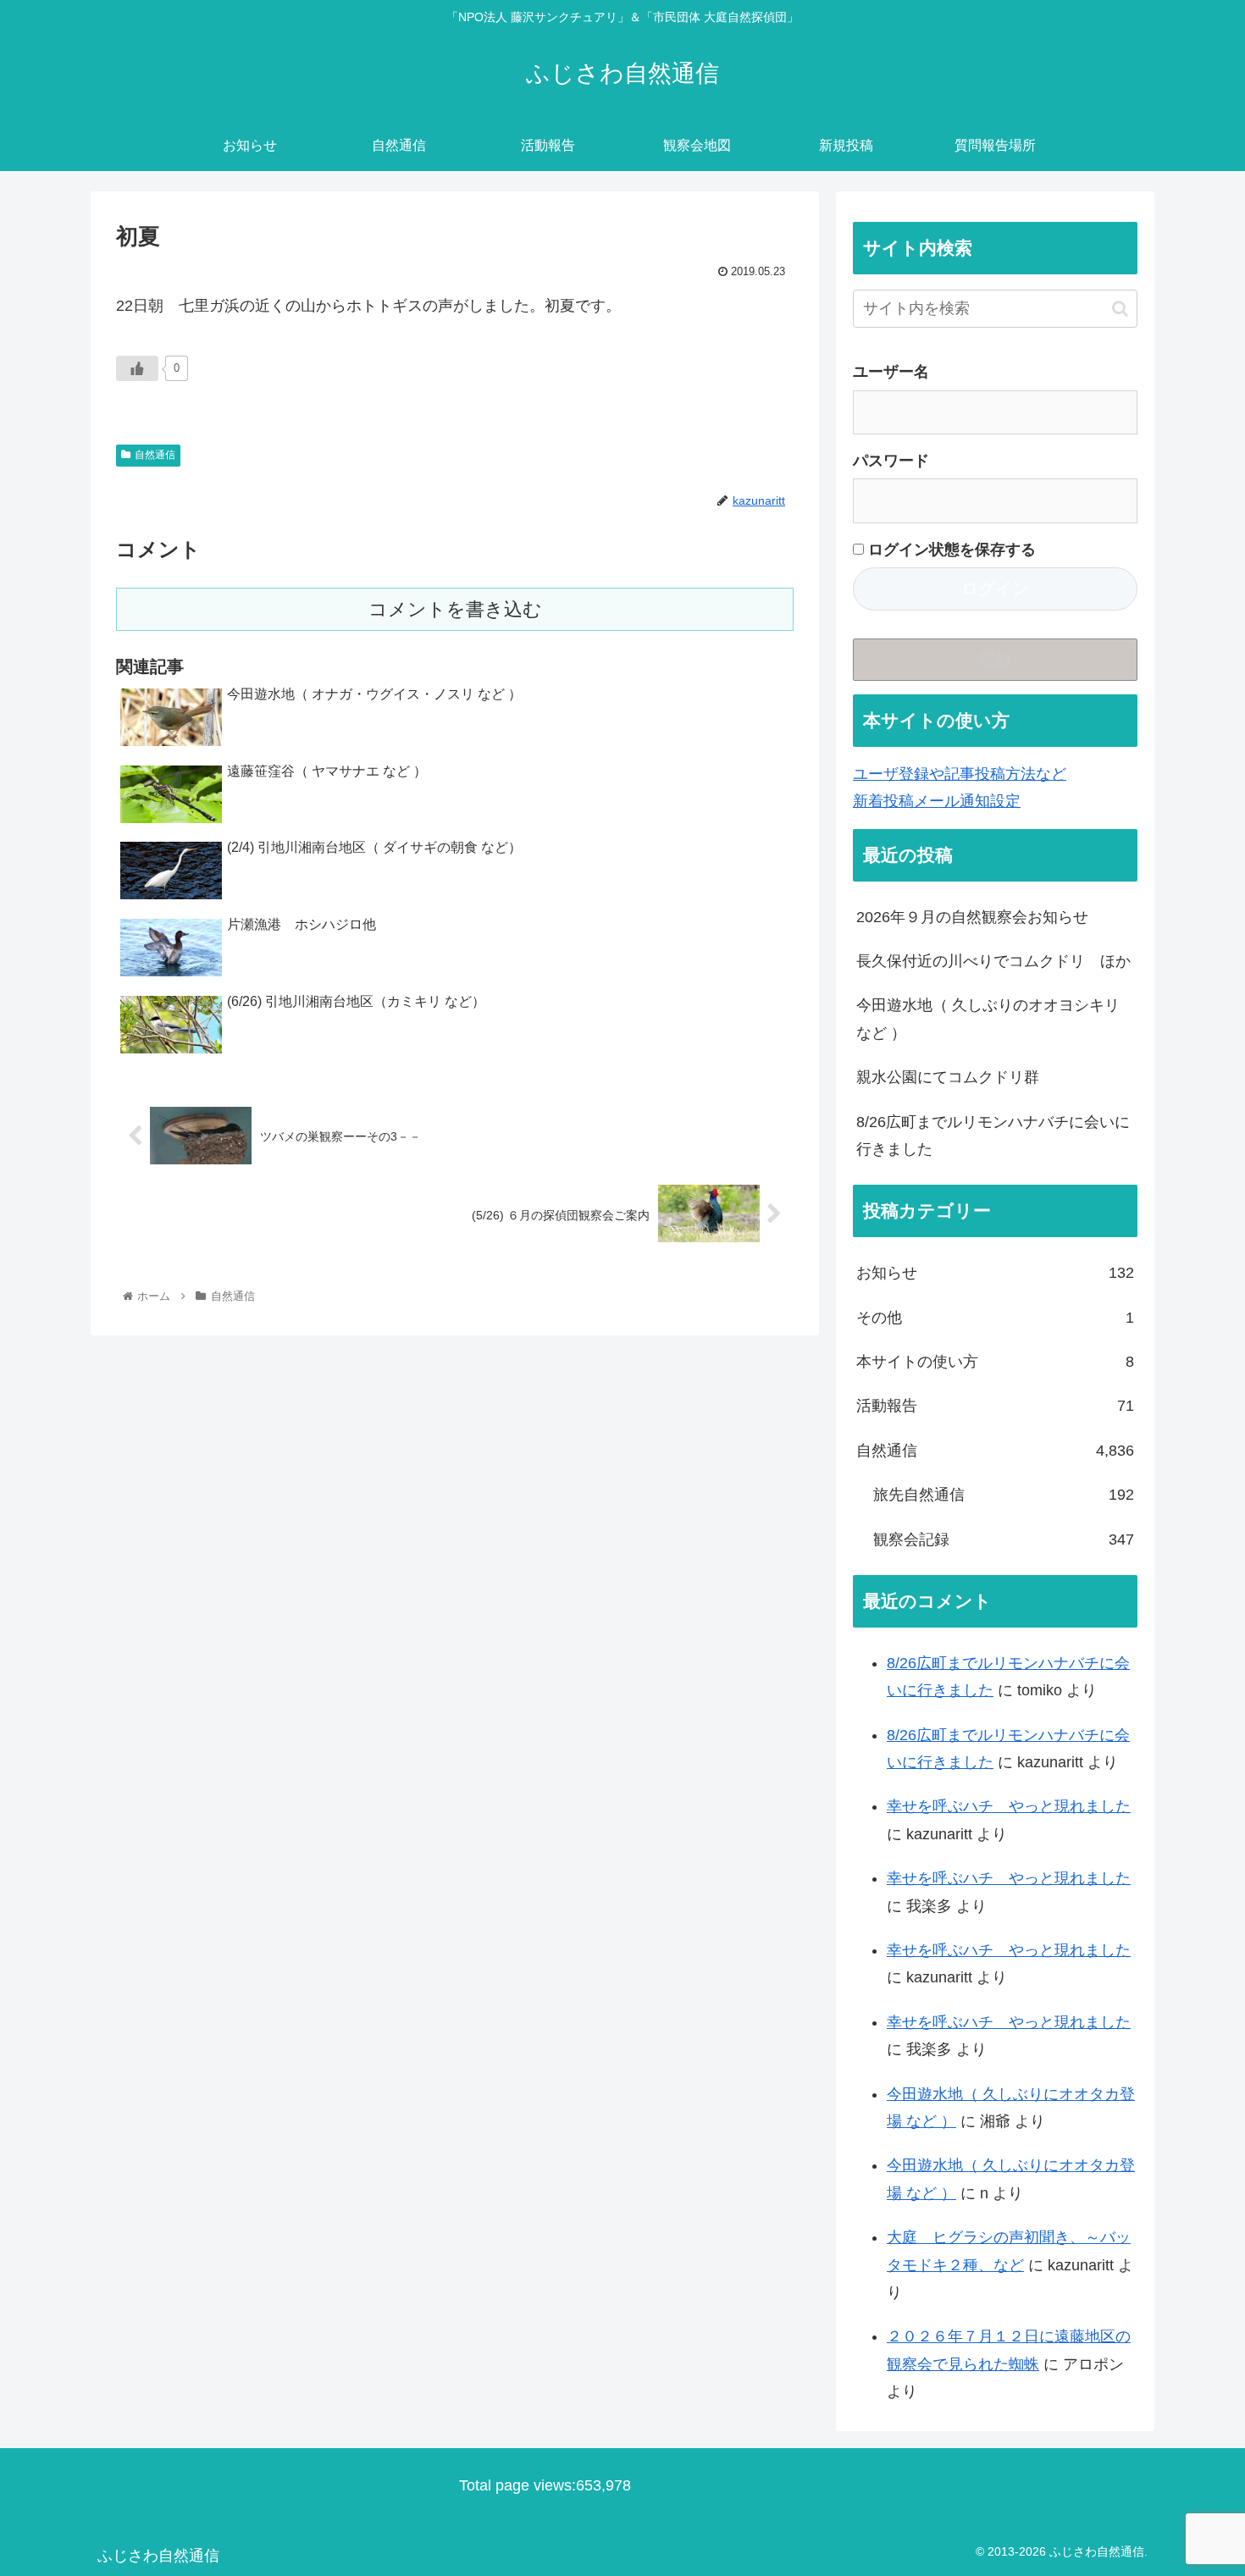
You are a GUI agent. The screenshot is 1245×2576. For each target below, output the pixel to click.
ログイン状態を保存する (950, 550)
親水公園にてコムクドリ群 (948, 1077)
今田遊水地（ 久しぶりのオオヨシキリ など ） (988, 1019)
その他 (995, 1318)
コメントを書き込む (455, 609)
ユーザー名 (891, 372)
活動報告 (995, 1406)
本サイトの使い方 (995, 1362)
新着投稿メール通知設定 (937, 801)
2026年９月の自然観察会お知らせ (972, 917)
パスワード (891, 461)
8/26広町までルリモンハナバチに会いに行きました (993, 1136)
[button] (1120, 309)
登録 (995, 660)
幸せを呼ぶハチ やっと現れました (1009, 1806)
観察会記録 (1004, 1540)
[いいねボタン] (137, 368)
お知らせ (995, 1273)
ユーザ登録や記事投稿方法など (960, 774)
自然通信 (155, 455)
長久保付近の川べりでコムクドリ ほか (993, 961)
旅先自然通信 (1004, 1495)
